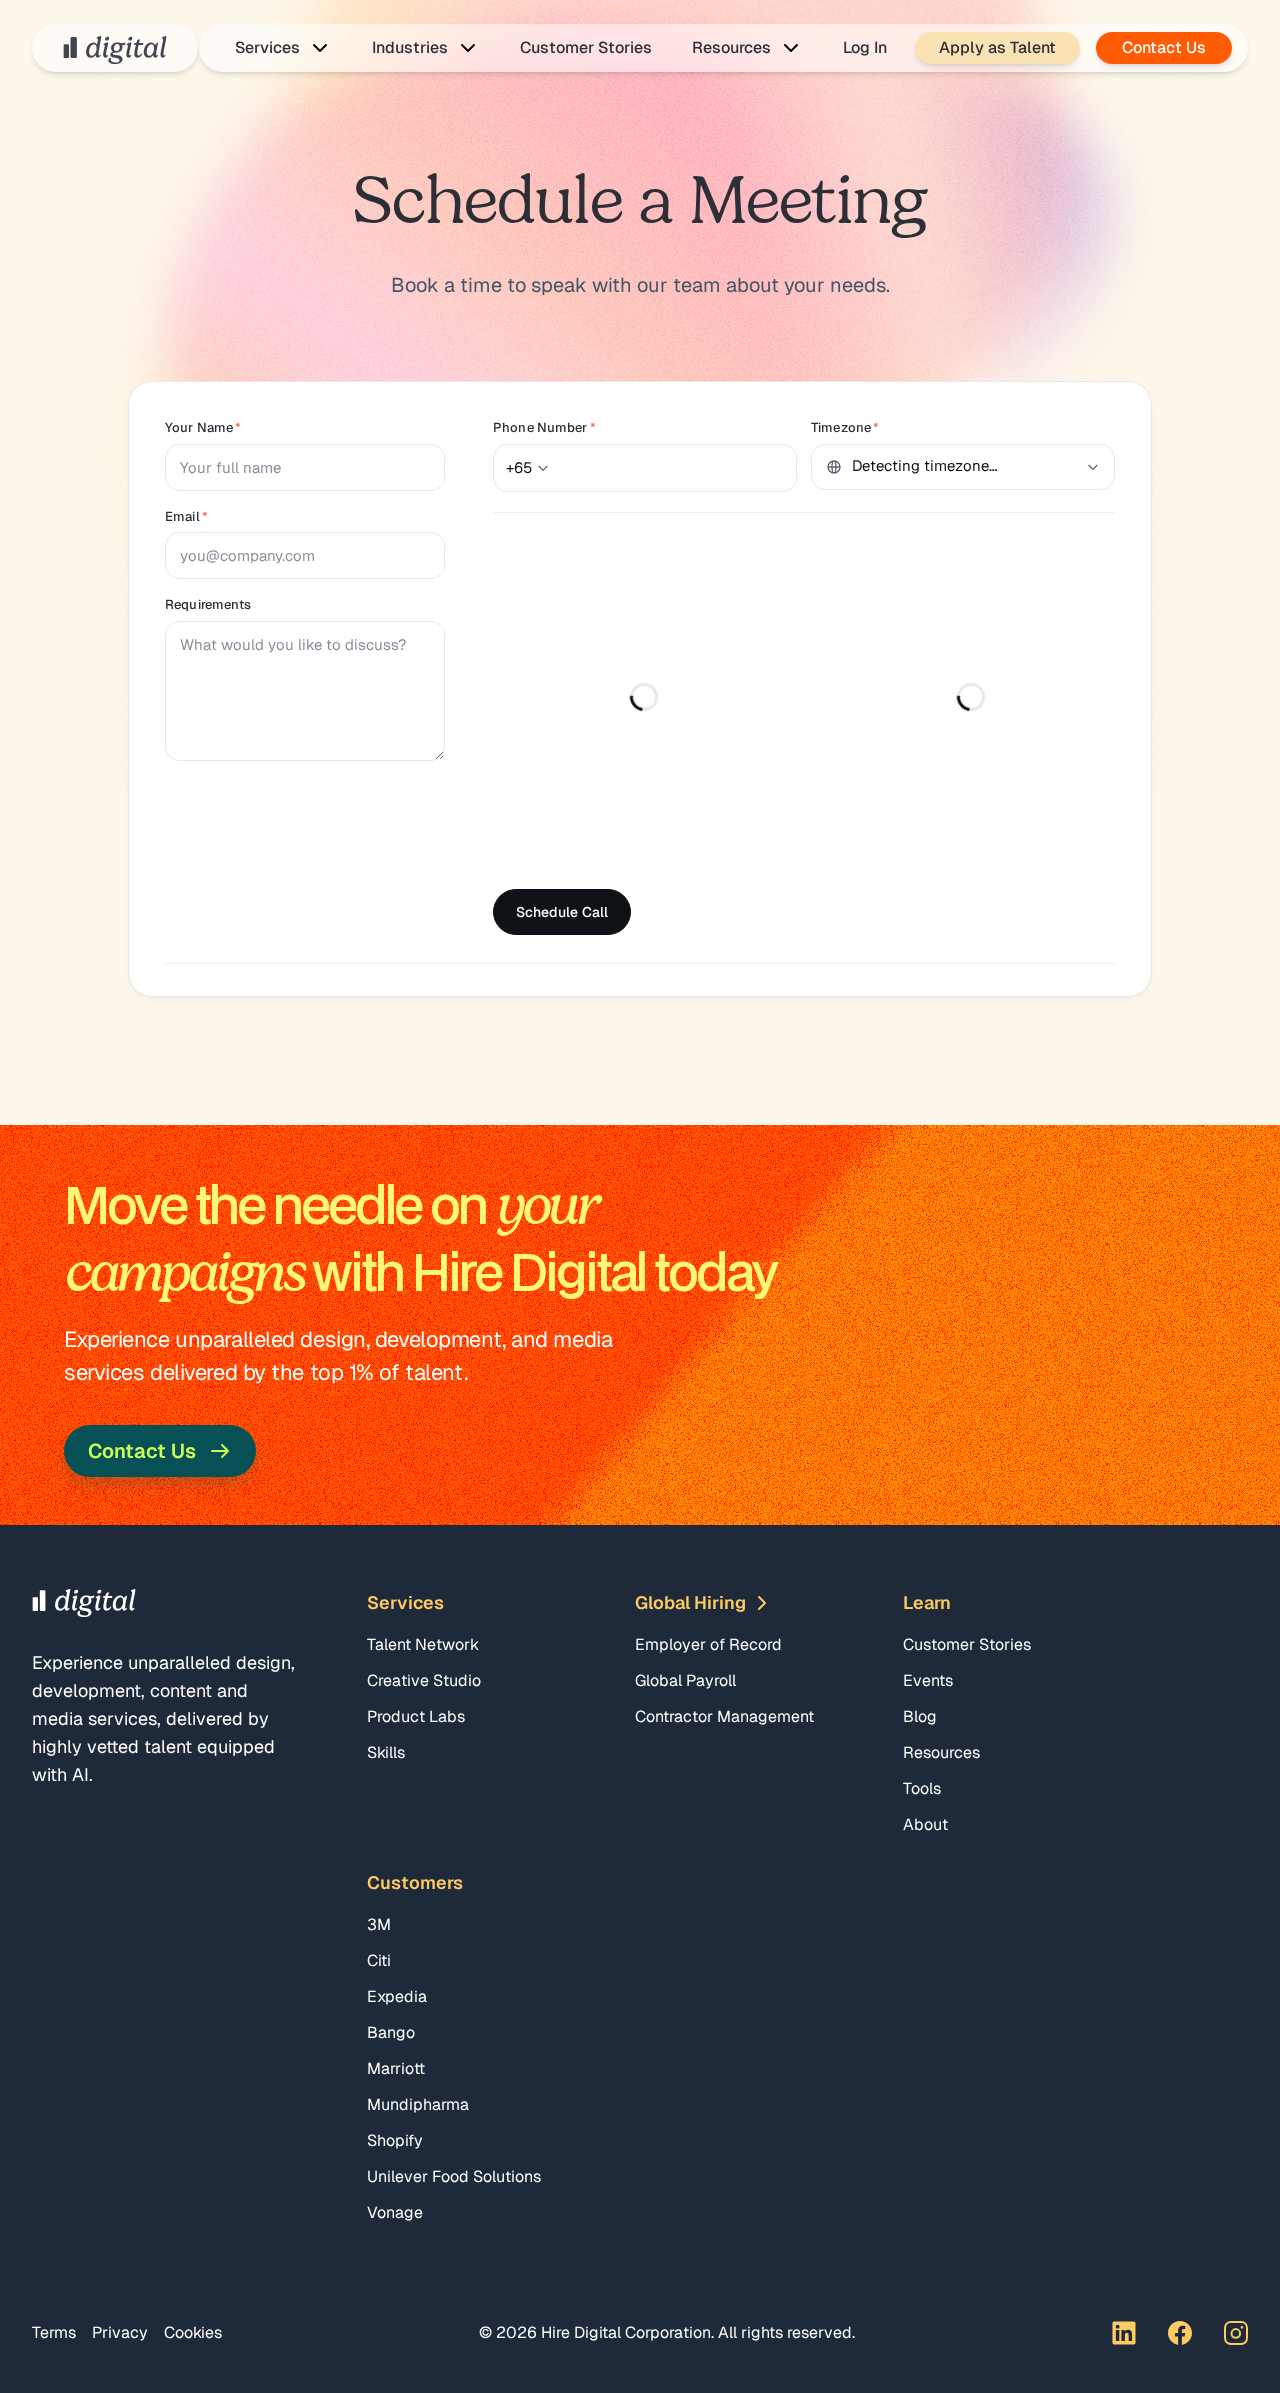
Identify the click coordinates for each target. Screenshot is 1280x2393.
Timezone (845, 427)
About (925, 1824)
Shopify (395, 2140)
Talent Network (423, 1644)
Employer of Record (708, 1644)
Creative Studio (424, 1680)
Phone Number (544, 427)
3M (379, 1924)
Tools (922, 1788)
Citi (379, 1960)
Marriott (396, 2068)
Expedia (397, 1996)
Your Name (203, 427)
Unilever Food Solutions (454, 2176)
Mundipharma (418, 2104)
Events (928, 1680)
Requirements (208, 604)
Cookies (193, 2332)
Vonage (395, 2212)
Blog (920, 1716)
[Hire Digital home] (115, 48)
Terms (54, 2332)
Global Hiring (690, 1602)
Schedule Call (562, 912)
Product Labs (416, 1716)
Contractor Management (724, 1716)
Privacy (120, 2332)
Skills (386, 1752)
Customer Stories (586, 47)
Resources (941, 1752)
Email (186, 516)
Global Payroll (685, 1680)
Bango (391, 2032)
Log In (865, 47)
